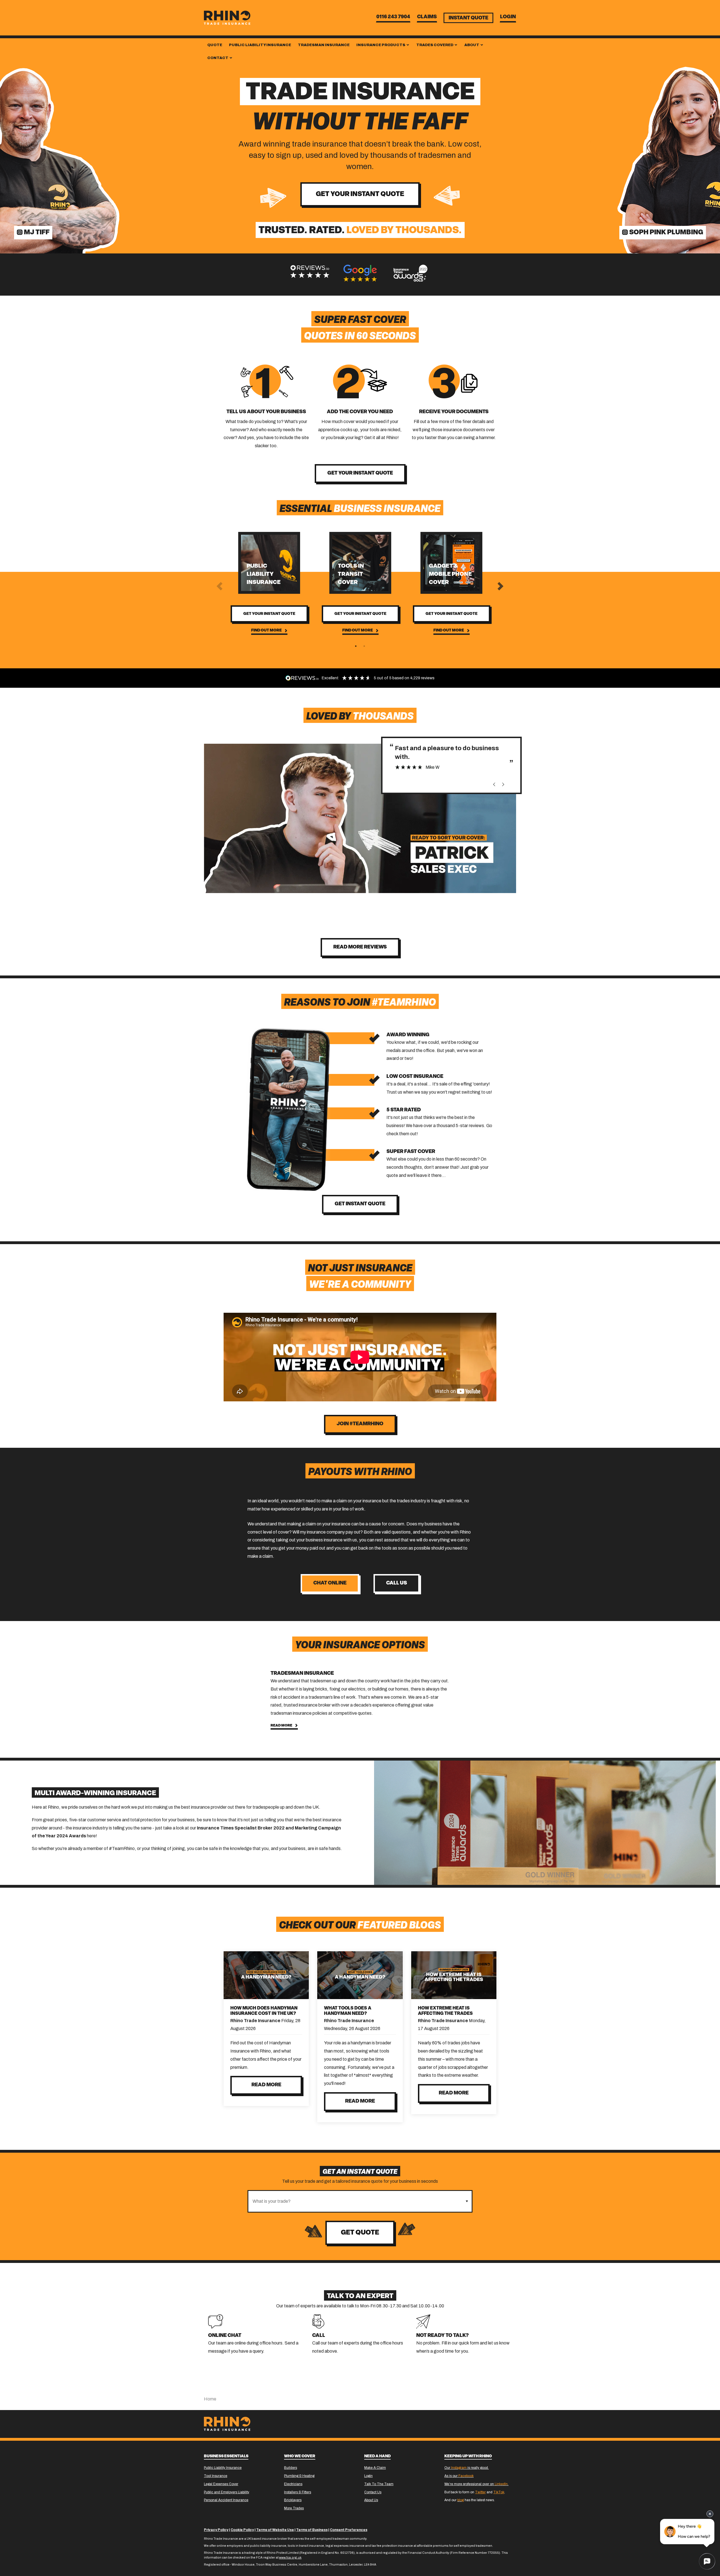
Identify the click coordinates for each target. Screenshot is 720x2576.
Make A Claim (375, 2468)
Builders (291, 2468)
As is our (459, 2476)
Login (508, 17)
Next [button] (500, 586)
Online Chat (225, 2336)
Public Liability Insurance (260, 45)
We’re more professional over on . (476, 2484)
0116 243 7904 (393, 17)
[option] (310, 271)
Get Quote (360, 2233)
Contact (218, 58)
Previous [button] (220, 586)
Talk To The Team (379, 2484)
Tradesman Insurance (324, 45)
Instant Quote (468, 18)
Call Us (397, 1583)
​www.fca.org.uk (290, 2557)
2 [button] (364, 646)
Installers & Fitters (298, 2492)
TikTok (499, 2492)
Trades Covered (435, 45)
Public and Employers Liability (227, 2492)
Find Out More (266, 630)
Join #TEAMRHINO (360, 1424)
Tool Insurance (216, 2476)
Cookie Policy (242, 2530)
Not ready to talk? (443, 2336)
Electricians (293, 2484)
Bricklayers (293, 2500)
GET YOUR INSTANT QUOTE (360, 473)
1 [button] (356, 646)
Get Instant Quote (360, 1204)
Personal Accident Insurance (226, 2500)
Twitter (480, 2492)
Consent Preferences (349, 2530)
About (472, 45)
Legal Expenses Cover (221, 2484)
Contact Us (373, 2492)
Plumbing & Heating (299, 2476)
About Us (371, 2500)
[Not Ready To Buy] (423, 2321)
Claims (427, 17)
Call (319, 2336)
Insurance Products (381, 45)
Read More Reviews (360, 947)
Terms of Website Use (275, 2530)
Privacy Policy (216, 2530)
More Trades (294, 2508)
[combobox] (355, 2201)
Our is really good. (467, 2468)
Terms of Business (312, 2530)
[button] (467, 2201)
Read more (266, 2085)
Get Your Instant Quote (360, 194)
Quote (215, 45)
